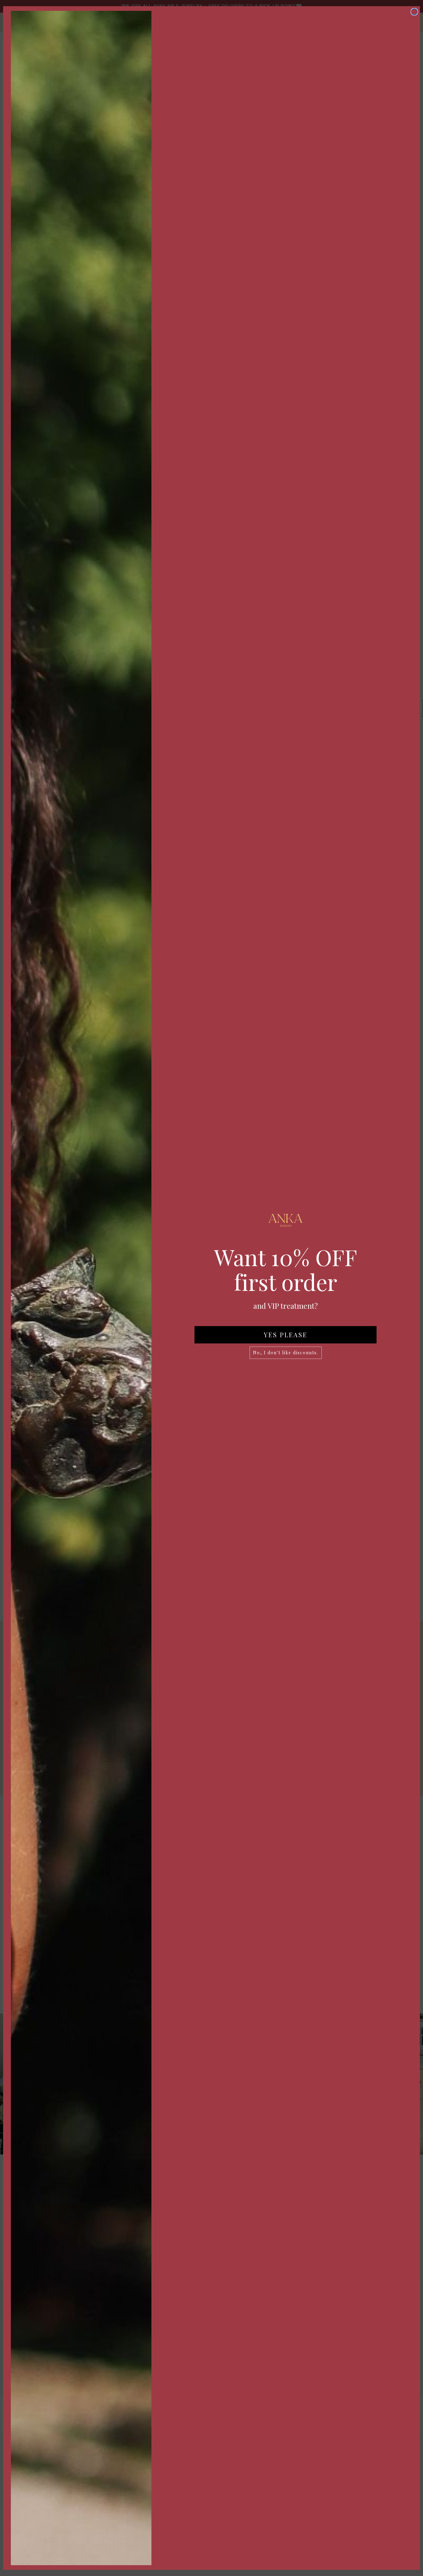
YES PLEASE (286, 1335)
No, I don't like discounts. (286, 1353)
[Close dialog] (414, 12)
